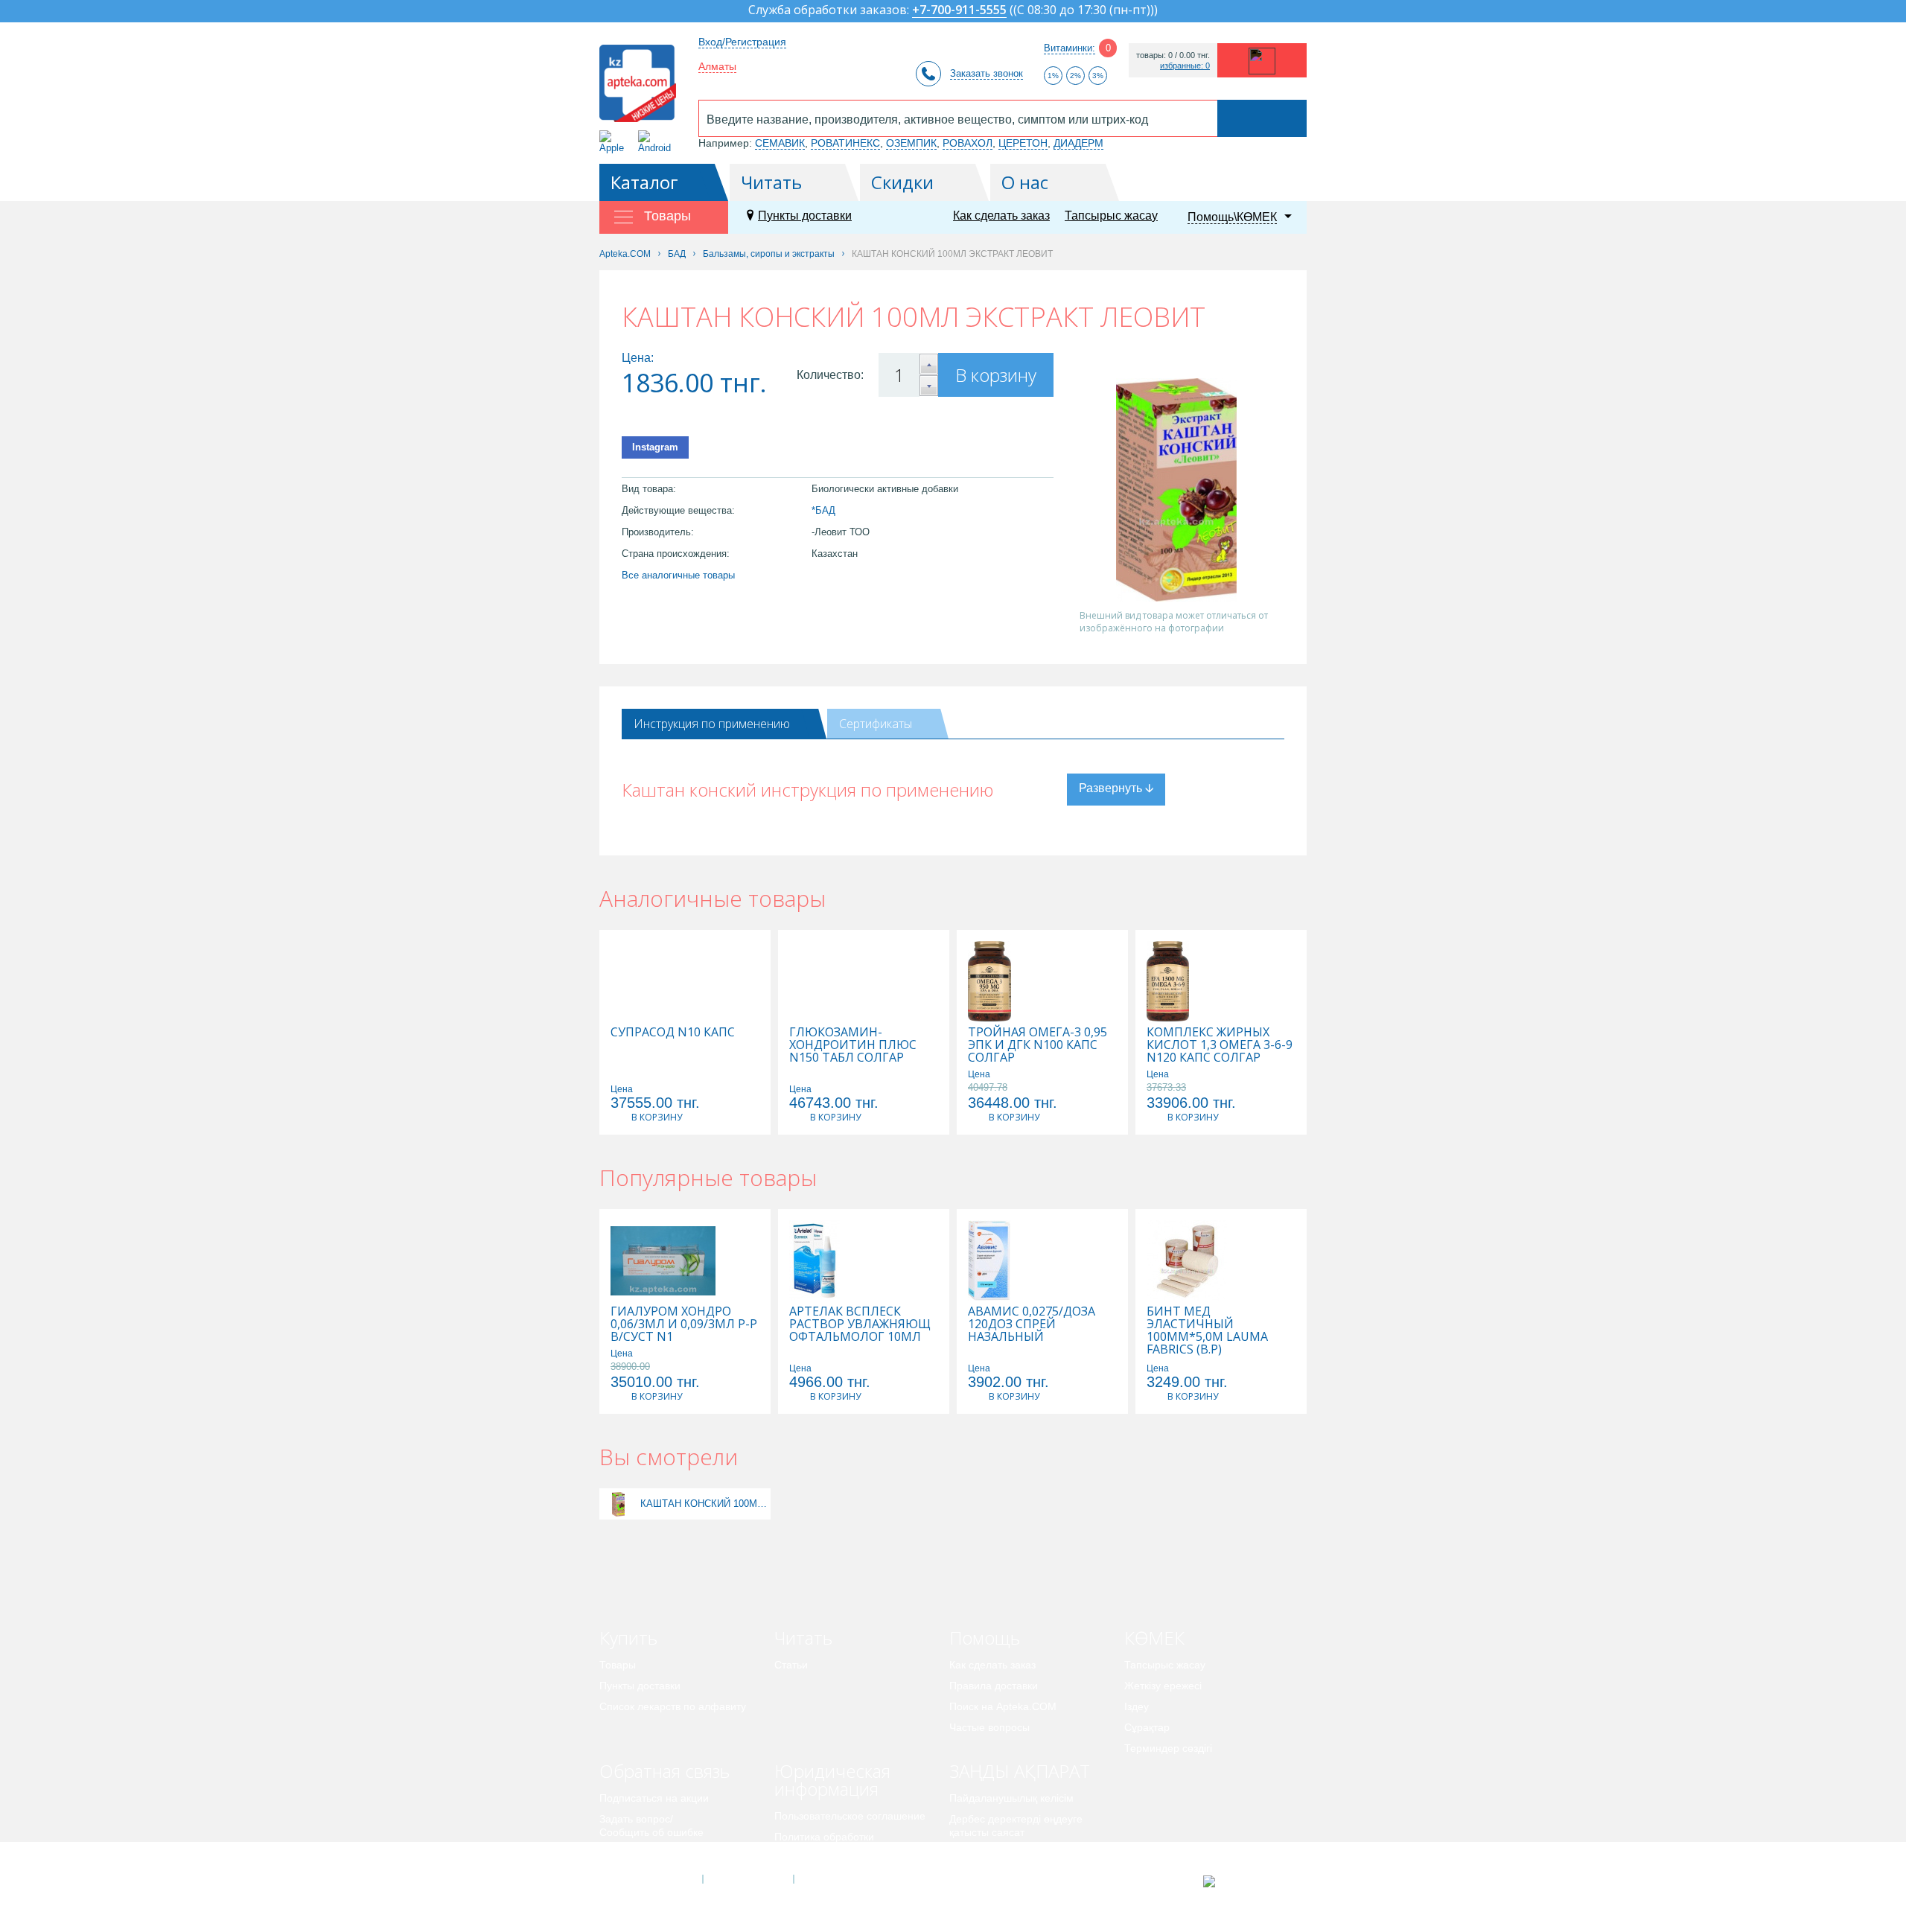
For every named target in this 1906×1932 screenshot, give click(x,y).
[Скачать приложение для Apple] (615, 142)
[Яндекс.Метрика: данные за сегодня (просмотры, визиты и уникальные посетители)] (1246, 1881)
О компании (747, 1879)
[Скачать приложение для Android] (657, 142)
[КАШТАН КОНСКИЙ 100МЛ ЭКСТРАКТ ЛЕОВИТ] (618, 1504)
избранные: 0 (1185, 66)
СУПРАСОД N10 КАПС (673, 1032)
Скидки (902, 182)
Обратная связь (664, 1771)
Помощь (985, 1638)
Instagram (655, 447)
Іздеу (1137, 1706)
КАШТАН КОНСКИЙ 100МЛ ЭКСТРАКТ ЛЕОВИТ (704, 1504)
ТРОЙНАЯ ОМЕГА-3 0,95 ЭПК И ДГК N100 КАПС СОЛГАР (1038, 1045)
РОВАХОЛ (968, 143)
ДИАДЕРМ (1078, 143)
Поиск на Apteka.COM (1003, 1706)
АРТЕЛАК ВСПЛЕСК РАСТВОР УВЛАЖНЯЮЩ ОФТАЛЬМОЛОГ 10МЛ (860, 1324)
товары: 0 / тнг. (1173, 55)
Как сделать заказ (1001, 216)
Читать (771, 182)
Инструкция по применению (712, 724)
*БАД (823, 510)
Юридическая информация (832, 1780)
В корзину (996, 375)
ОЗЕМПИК (911, 143)
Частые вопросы (989, 1727)
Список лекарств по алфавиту (673, 1706)
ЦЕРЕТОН (1023, 143)
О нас (1025, 182)
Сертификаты (876, 724)
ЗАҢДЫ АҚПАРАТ (1020, 1771)
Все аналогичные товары (678, 575)
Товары (618, 1665)
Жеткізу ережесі (1163, 1686)
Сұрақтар (1147, 1727)
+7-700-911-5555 (959, 11)
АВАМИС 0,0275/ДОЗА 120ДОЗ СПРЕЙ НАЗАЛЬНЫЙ (1032, 1324)
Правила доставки (994, 1686)
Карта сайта (839, 1879)
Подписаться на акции (654, 1798)
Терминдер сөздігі (1168, 1748)
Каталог (644, 182)
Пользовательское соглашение (850, 1816)
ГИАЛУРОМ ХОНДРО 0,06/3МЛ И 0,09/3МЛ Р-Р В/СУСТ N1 (684, 1324)
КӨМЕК (1154, 1638)
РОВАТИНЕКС (845, 143)
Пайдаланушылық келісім (1011, 1798)
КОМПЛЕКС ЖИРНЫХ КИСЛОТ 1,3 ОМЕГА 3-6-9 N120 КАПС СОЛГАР (1220, 1045)
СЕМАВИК (780, 143)
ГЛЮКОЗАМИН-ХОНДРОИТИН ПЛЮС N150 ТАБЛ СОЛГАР (853, 1045)
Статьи (791, 1665)
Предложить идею (644, 1853)
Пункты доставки (805, 216)
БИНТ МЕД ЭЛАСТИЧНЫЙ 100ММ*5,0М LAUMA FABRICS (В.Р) (1207, 1330)
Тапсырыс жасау (1111, 216)
